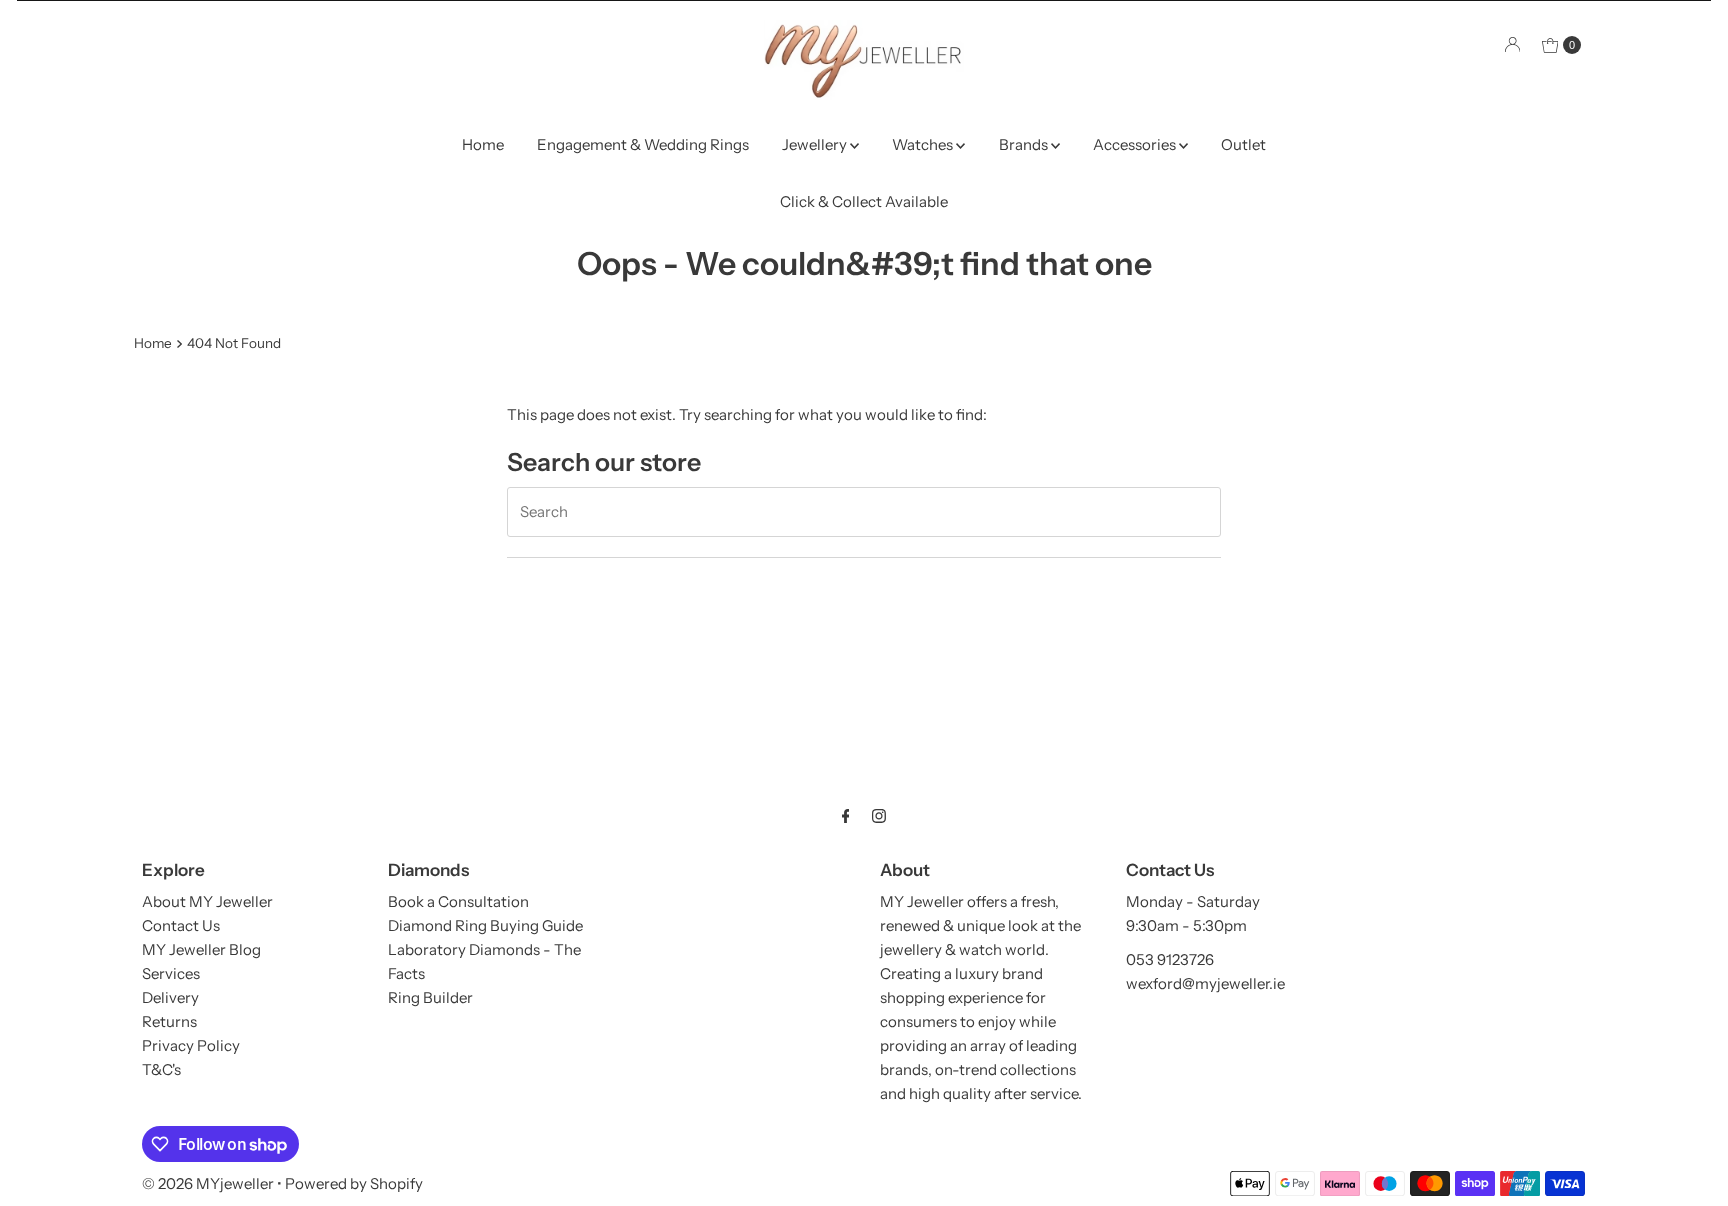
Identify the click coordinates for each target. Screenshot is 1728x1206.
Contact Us (181, 925)
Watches (924, 144)
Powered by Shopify (354, 1183)
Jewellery (816, 144)
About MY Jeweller (207, 901)
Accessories (1136, 144)
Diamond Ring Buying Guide (485, 925)
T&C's (161, 1069)
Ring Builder (430, 997)
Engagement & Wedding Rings (643, 144)
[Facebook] (846, 816)
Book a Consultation (458, 901)
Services (171, 973)
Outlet (1243, 144)
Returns (169, 1021)
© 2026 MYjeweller (208, 1183)
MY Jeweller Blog (201, 949)
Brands (1025, 144)
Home (483, 144)
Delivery (170, 997)
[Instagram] (879, 816)
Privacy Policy (191, 1045)
